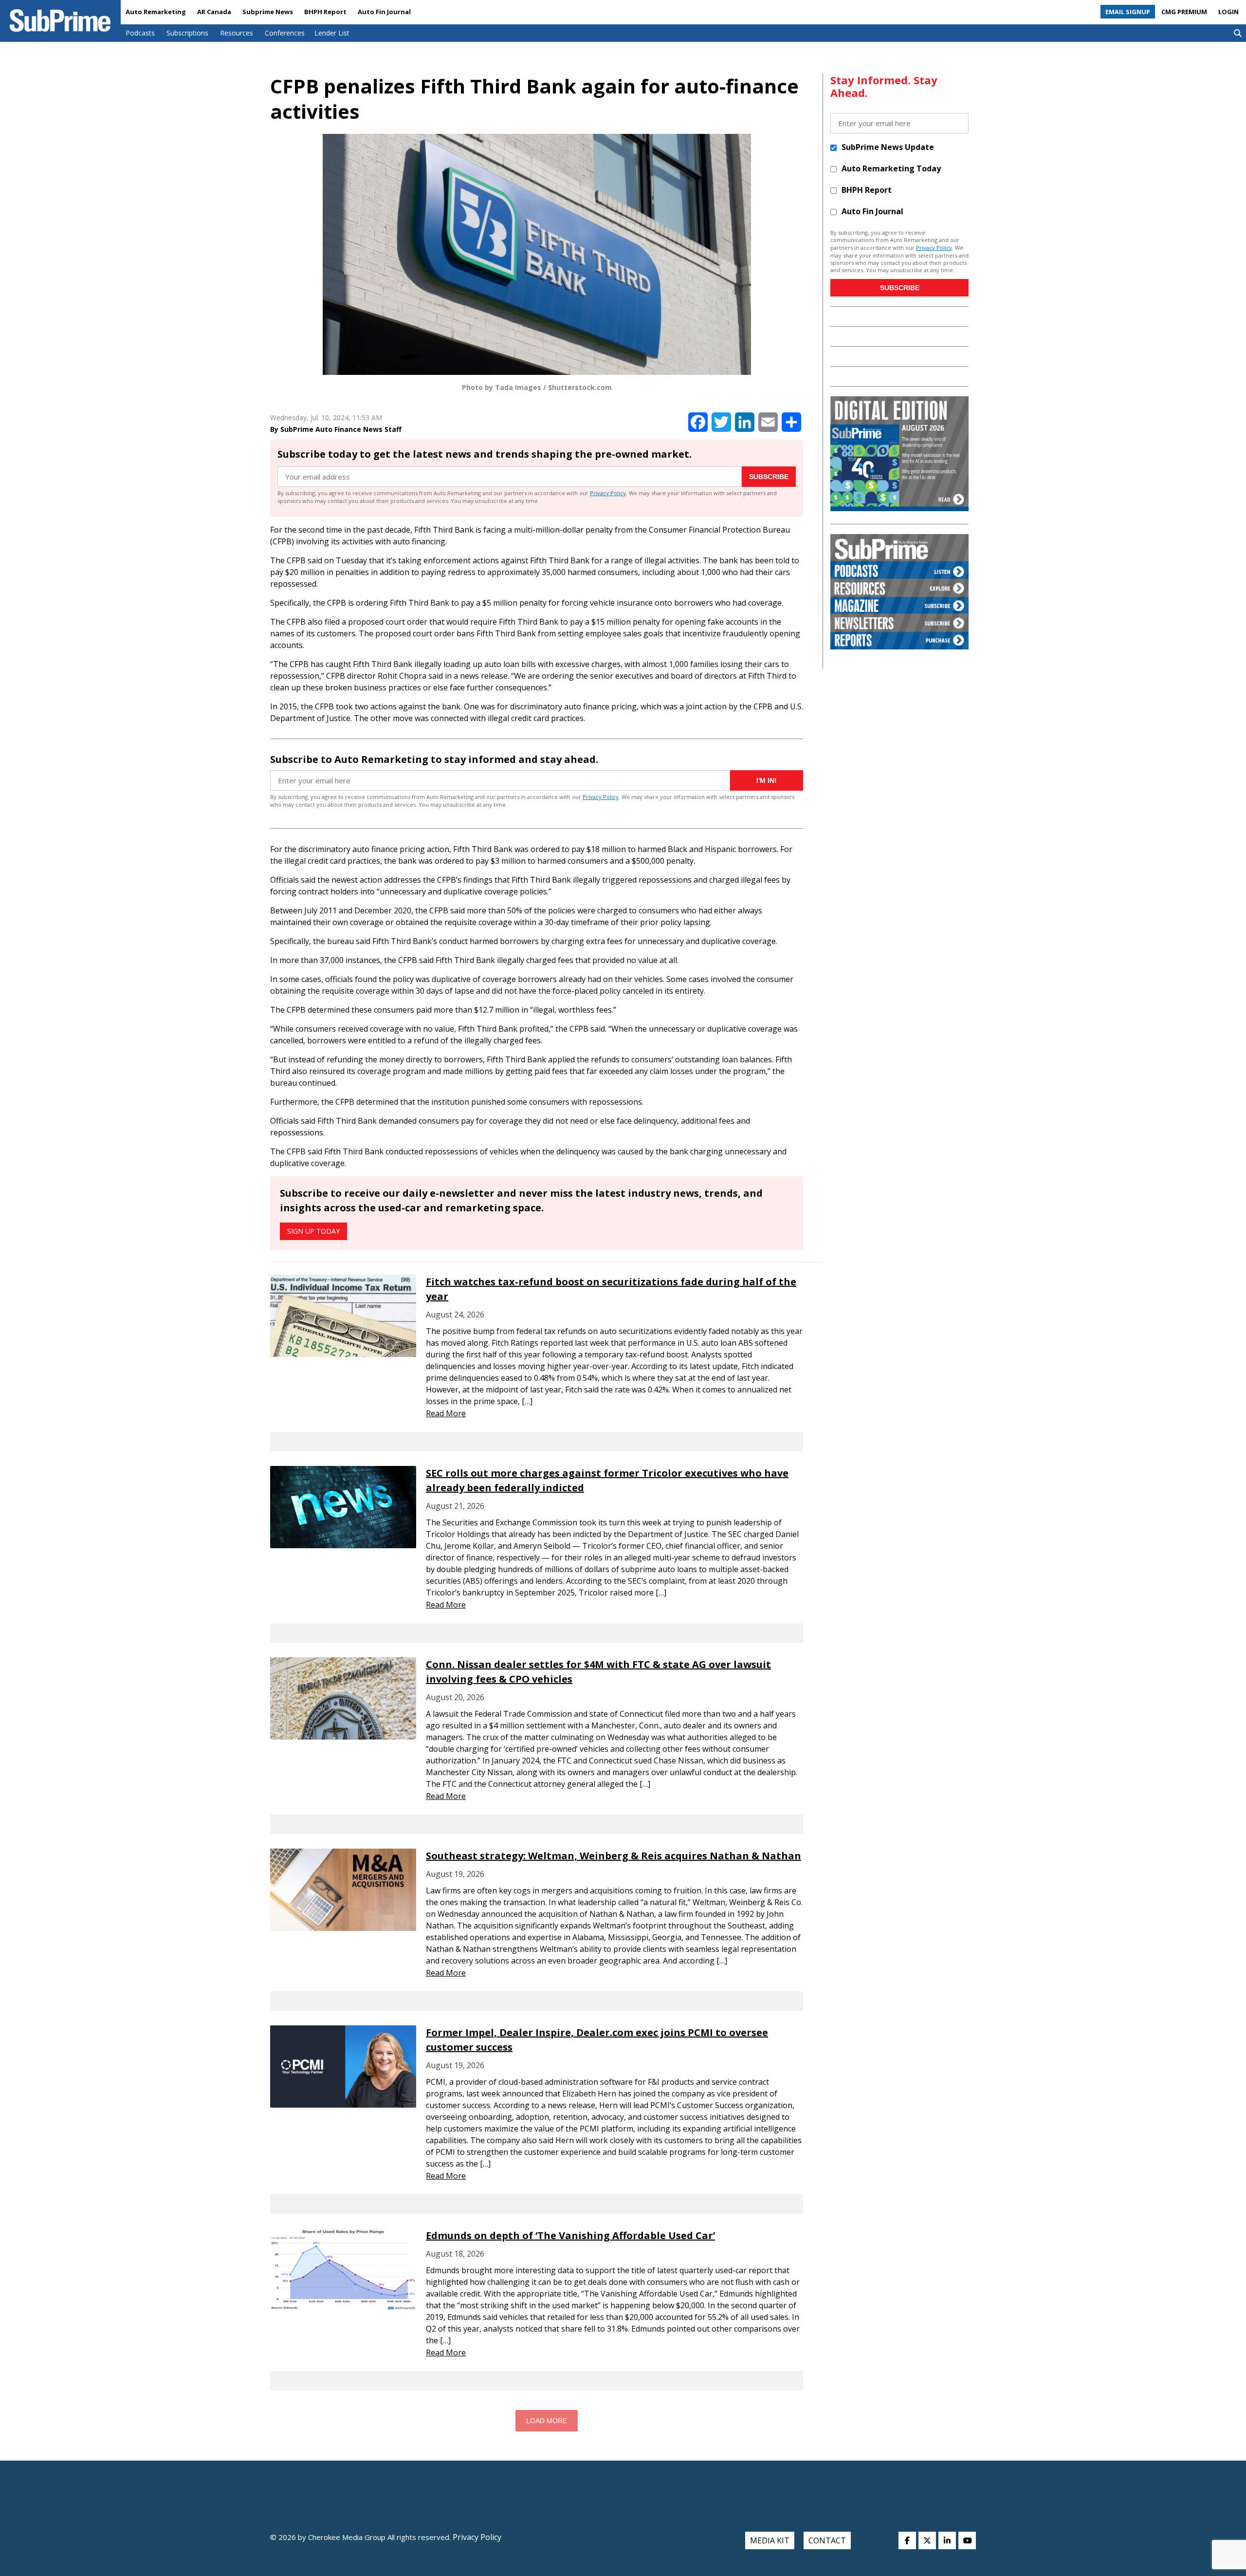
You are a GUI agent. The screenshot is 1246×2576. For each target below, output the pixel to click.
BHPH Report (325, 12)
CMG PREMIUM (1184, 12)
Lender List (332, 33)
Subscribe (769, 477)
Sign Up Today (313, 1231)
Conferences (285, 33)
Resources (237, 33)
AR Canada (214, 12)
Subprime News (268, 12)
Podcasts (140, 33)
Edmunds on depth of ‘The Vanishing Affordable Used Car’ (570, 2235)
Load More (547, 2421)
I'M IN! (767, 780)
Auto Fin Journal (384, 12)
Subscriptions (187, 33)
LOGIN (1228, 12)
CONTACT (827, 2540)
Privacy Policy (608, 493)
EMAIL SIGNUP (1128, 12)
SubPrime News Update (888, 147)
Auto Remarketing (156, 12)
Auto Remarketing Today (891, 168)
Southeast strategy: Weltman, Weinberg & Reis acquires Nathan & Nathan (614, 1856)
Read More (446, 1413)
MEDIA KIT (770, 2540)
